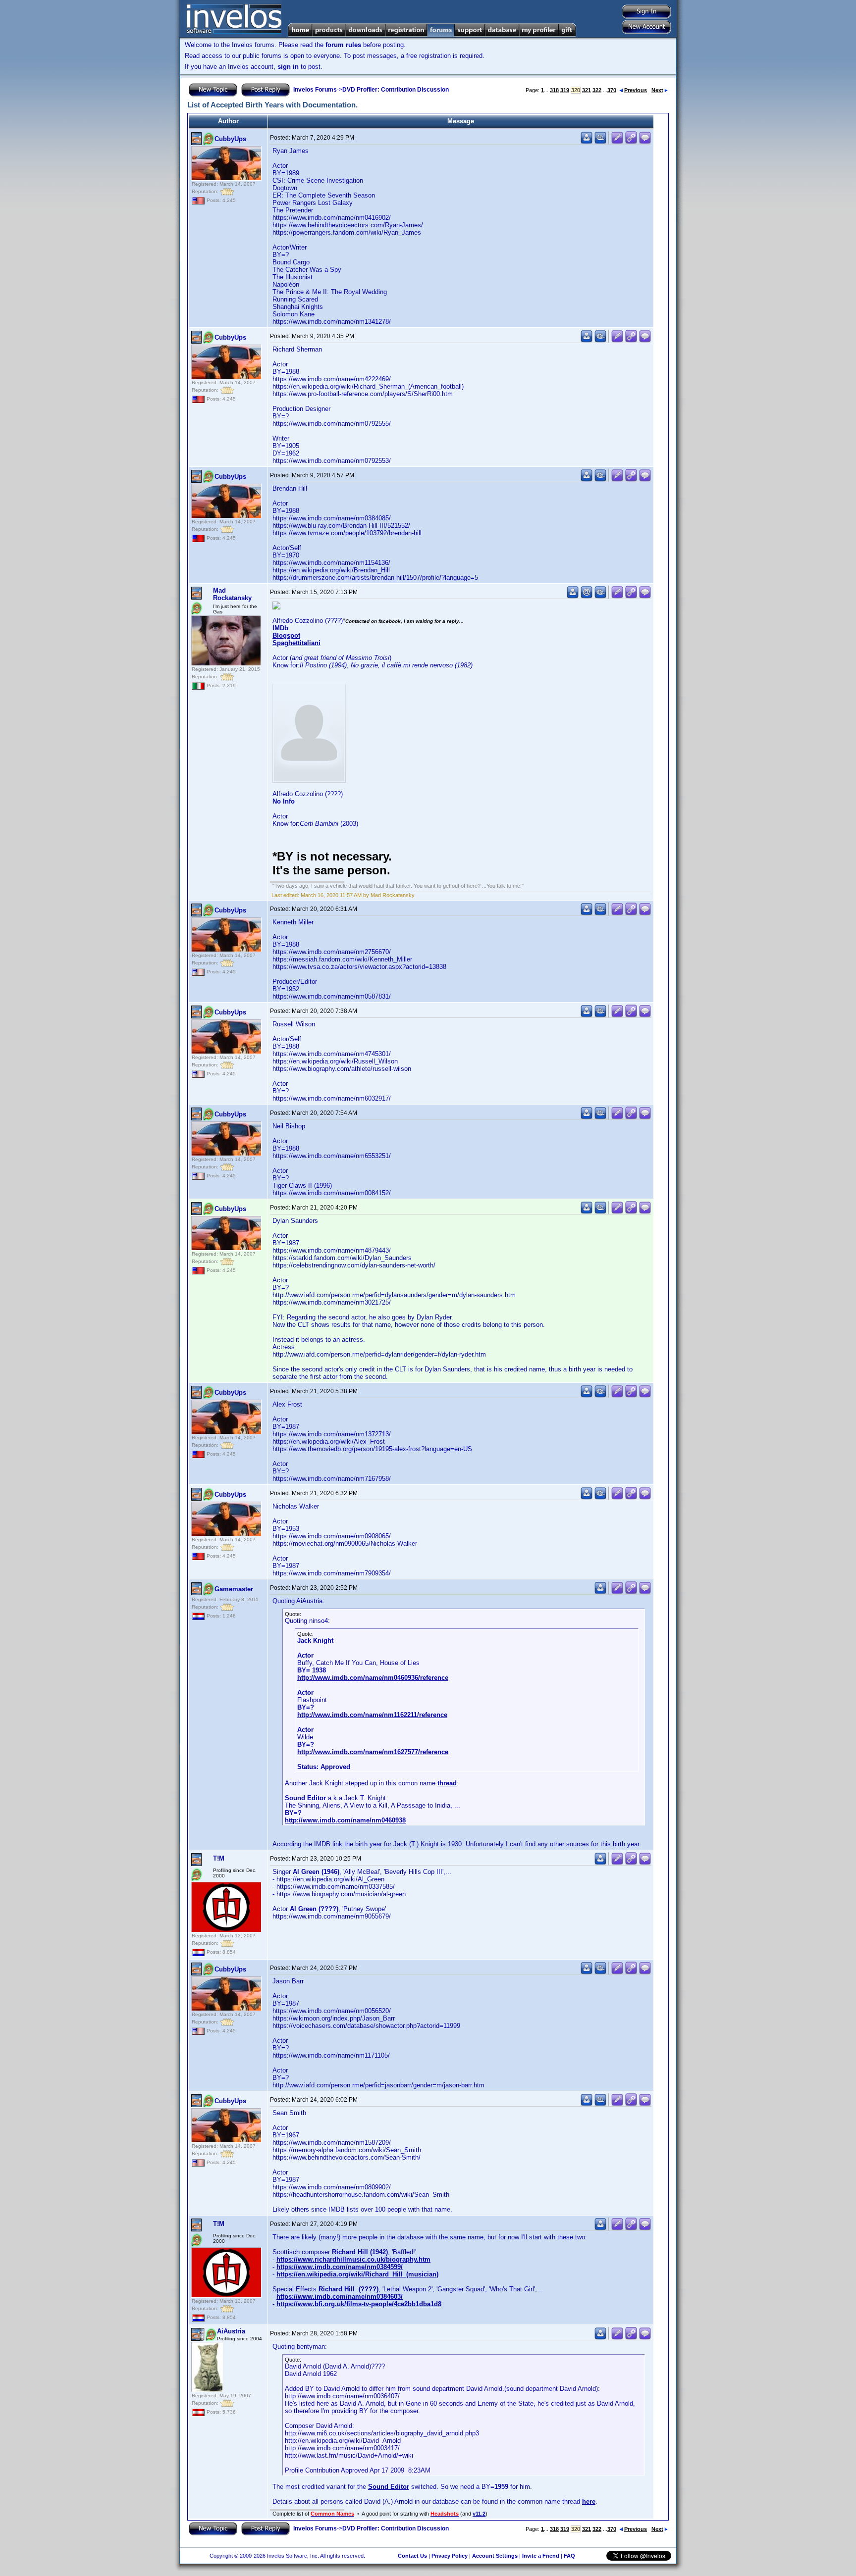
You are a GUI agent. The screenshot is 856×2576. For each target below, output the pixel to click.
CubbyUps (230, 139)
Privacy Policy (450, 2556)
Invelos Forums (315, 90)
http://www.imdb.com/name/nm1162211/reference (372, 1715)
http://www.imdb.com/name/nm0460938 (345, 1820)
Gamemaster (234, 1589)
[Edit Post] (617, 142)
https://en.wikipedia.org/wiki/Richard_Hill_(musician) (357, 2274)
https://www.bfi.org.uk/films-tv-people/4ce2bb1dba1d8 (359, 2304)
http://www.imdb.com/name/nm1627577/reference (373, 1752)
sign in (288, 67)
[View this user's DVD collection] (600, 142)
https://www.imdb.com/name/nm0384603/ (340, 2297)
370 (612, 90)
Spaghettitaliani (296, 643)
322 (597, 90)
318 (554, 90)
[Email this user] (587, 596)
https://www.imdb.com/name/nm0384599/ (340, 2267)
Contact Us (412, 2556)
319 (565, 90)
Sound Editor (389, 2487)
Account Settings (495, 2556)
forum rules (343, 45)
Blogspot (286, 635)
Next (657, 90)
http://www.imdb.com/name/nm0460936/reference (373, 1678)
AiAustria (231, 2331)
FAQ (569, 2556)
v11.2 (479, 2514)
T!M (219, 1858)
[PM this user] (587, 142)
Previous (636, 90)
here (589, 2501)
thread (447, 1783)
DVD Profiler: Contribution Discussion (396, 90)
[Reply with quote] (645, 142)
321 (587, 90)
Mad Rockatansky (232, 594)
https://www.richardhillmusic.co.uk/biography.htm (353, 2259)
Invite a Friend (541, 2556)
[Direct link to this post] (631, 142)
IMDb (280, 628)
